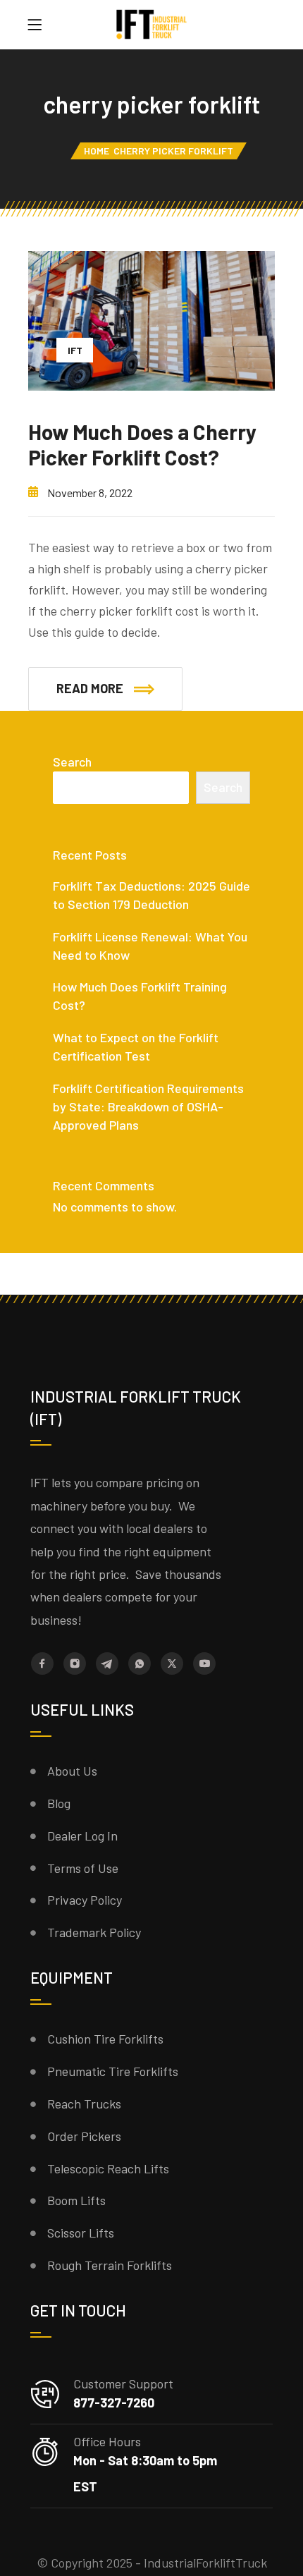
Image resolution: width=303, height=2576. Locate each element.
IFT (75, 350)
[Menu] (35, 25)
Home (97, 151)
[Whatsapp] (140, 1664)
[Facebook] (42, 1664)
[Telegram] (107, 1664)
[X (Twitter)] (172, 1664)
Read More (90, 688)
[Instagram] (75, 1664)
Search (72, 762)
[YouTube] (204, 1664)
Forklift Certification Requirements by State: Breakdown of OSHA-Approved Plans (148, 1106)
